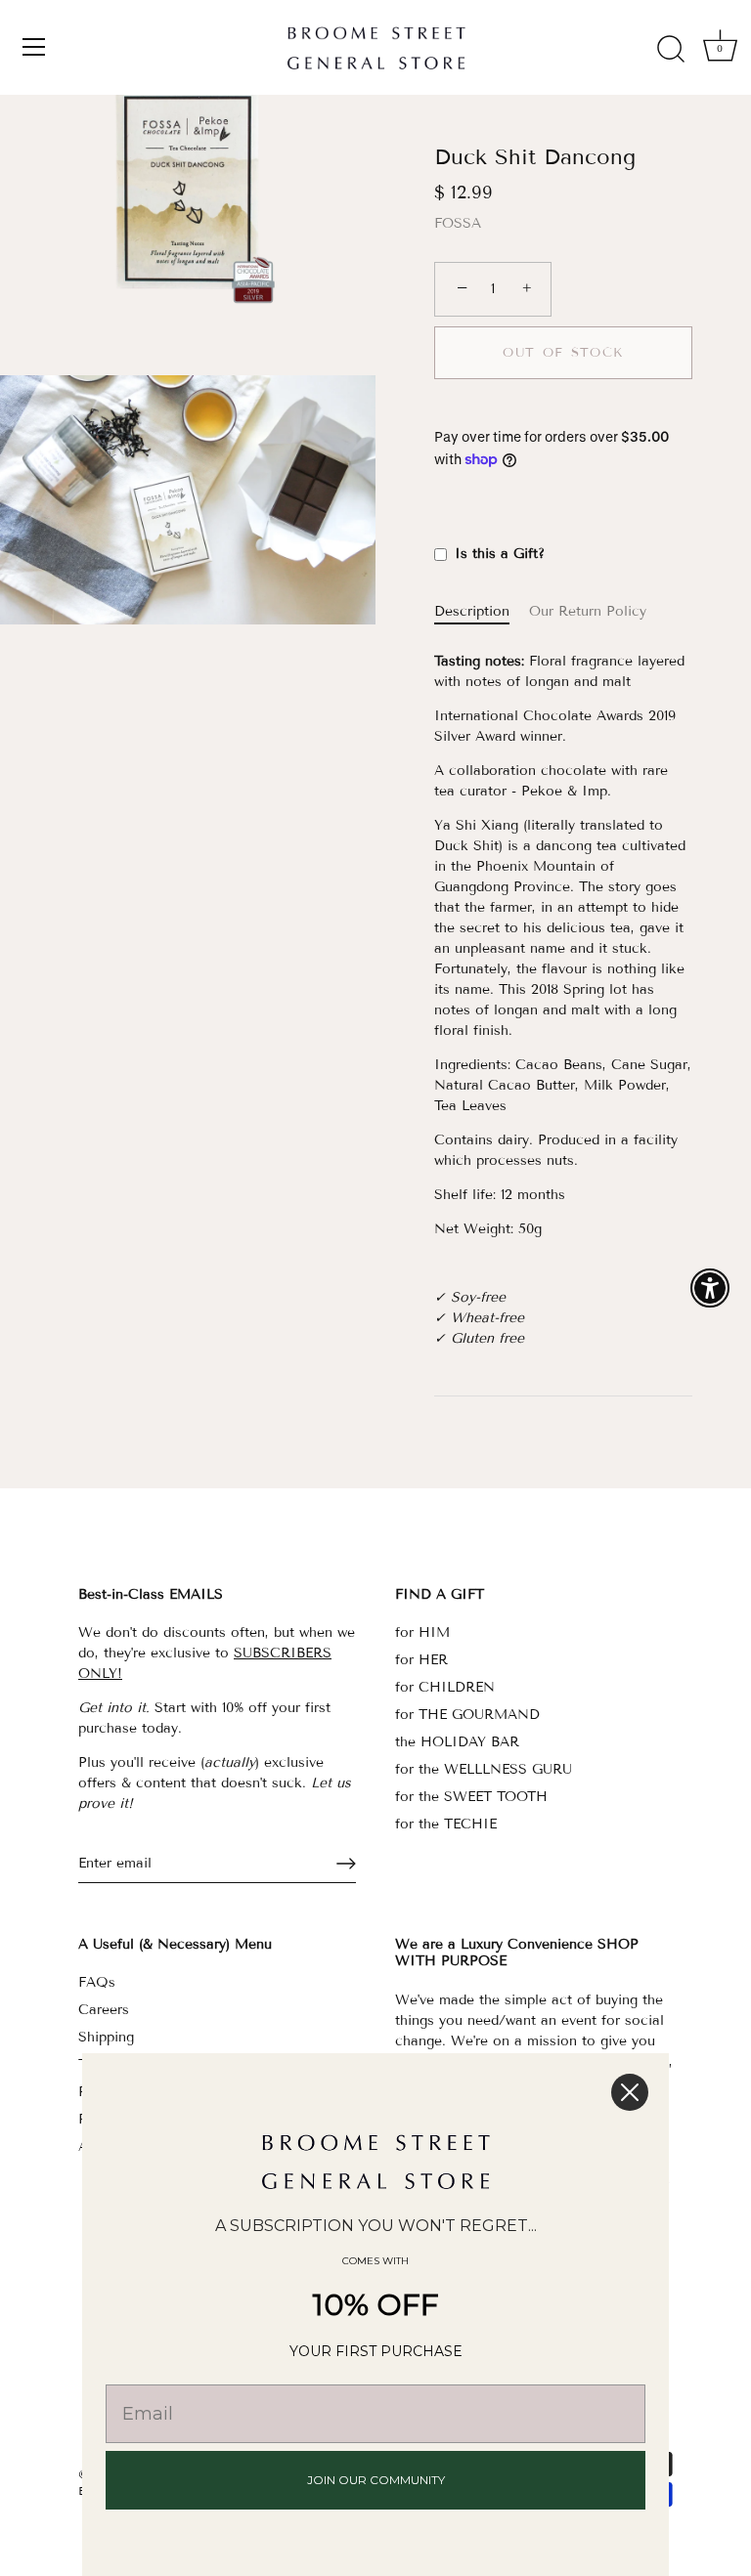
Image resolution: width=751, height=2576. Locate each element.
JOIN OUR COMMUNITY (376, 2480)
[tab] (482, 611)
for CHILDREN (445, 1687)
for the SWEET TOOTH (471, 1797)
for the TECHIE (446, 1824)
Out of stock (563, 353)
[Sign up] (346, 1864)
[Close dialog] (630, 2092)
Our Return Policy (588, 611)
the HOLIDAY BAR (457, 1742)
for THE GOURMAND (467, 1715)
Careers (104, 2010)
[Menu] (34, 47)
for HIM (422, 1632)
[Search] (671, 50)
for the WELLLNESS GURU (484, 1769)
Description (472, 611)
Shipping (106, 2037)
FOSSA (458, 223)
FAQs (97, 1982)
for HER (421, 1660)
